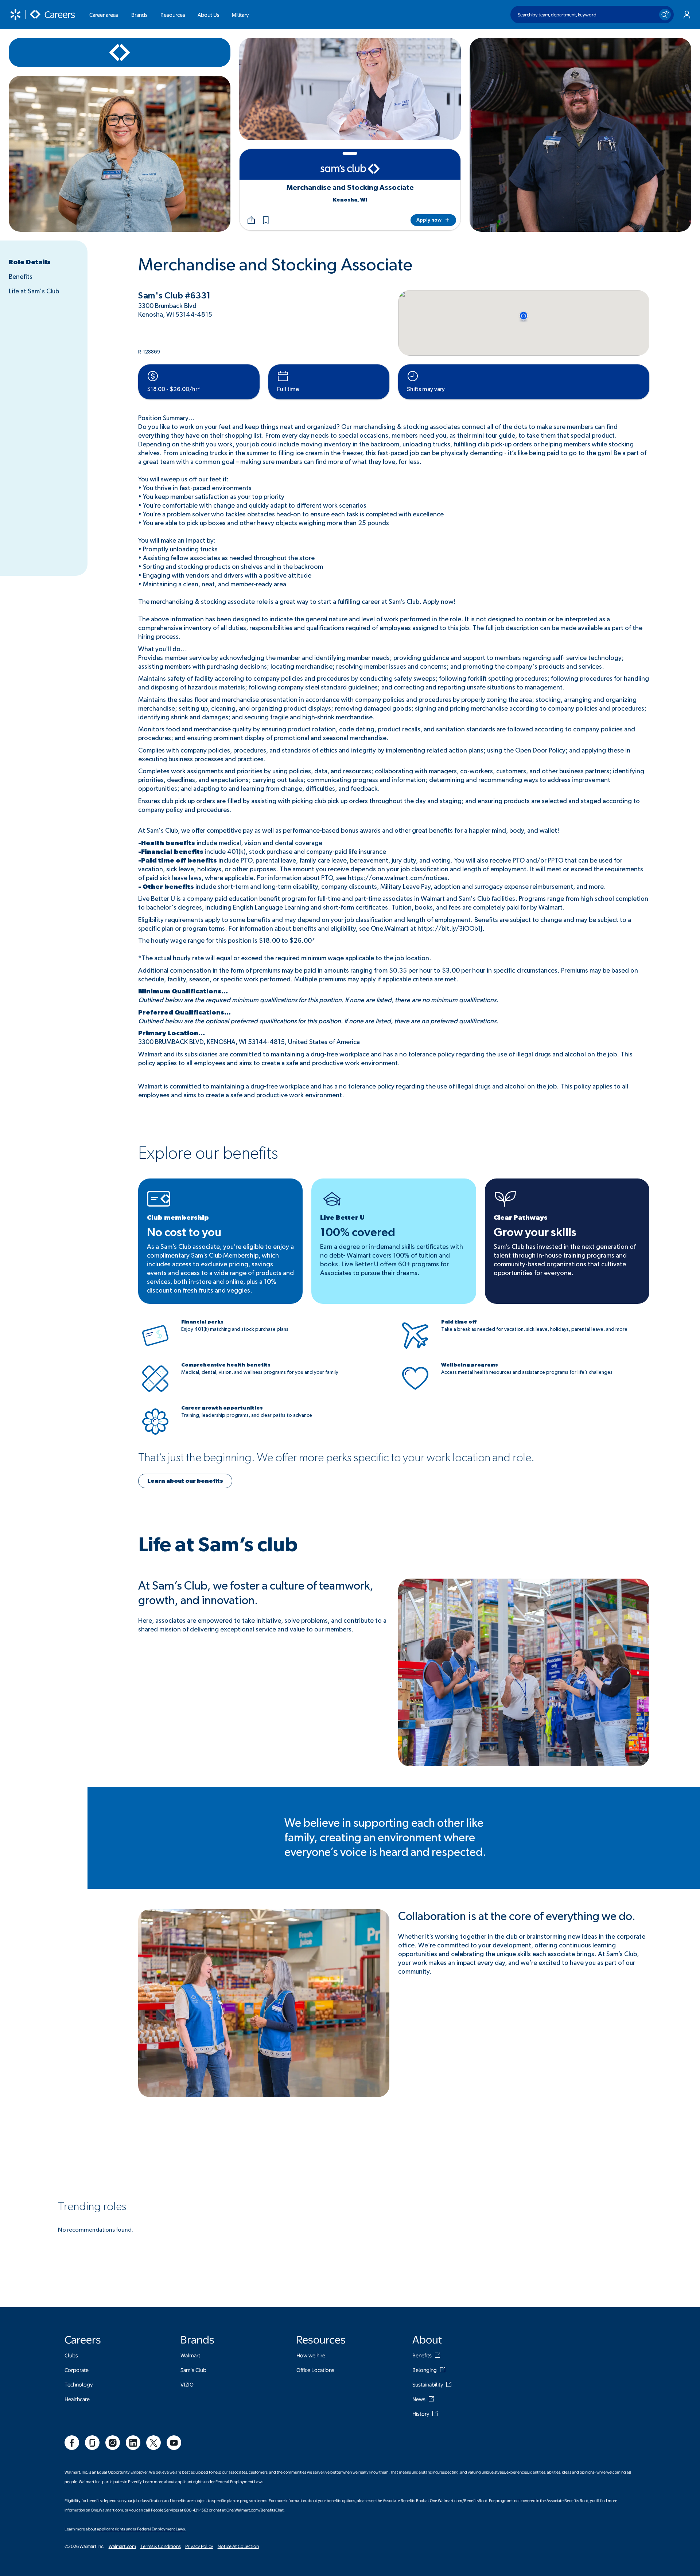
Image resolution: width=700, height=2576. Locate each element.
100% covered (358, 1232)
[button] (266, 220)
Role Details (30, 262)
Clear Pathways (521, 1218)
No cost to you (184, 1232)
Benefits (21, 277)
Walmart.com (122, 2546)
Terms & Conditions (161, 2546)
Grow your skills (535, 1232)
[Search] (665, 15)
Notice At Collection (238, 2546)
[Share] (251, 220)
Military (240, 15)
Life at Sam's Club (34, 292)
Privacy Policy (199, 2546)
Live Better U (342, 1218)
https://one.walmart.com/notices (398, 878)
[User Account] (687, 15)
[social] (72, 2443)
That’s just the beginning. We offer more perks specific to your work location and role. (336, 1458)
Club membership (178, 1218)
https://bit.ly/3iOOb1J (450, 929)
